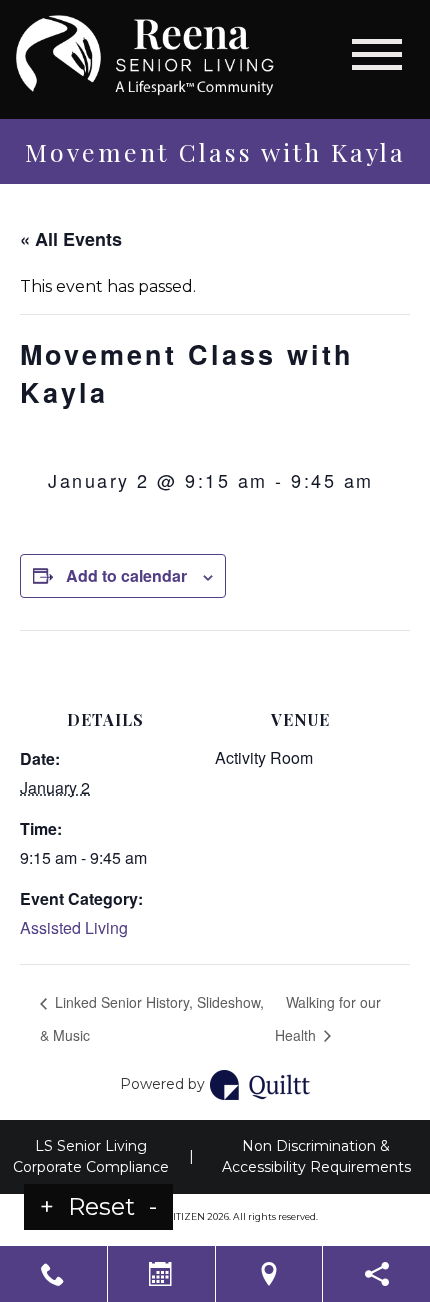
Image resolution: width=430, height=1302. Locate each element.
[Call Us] (53, 1274)
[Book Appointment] (161, 1274)
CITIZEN (186, 1216)
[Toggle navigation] (377, 54)
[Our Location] (269, 1274)
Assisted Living (74, 927)
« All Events (71, 239)
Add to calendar (126, 575)
